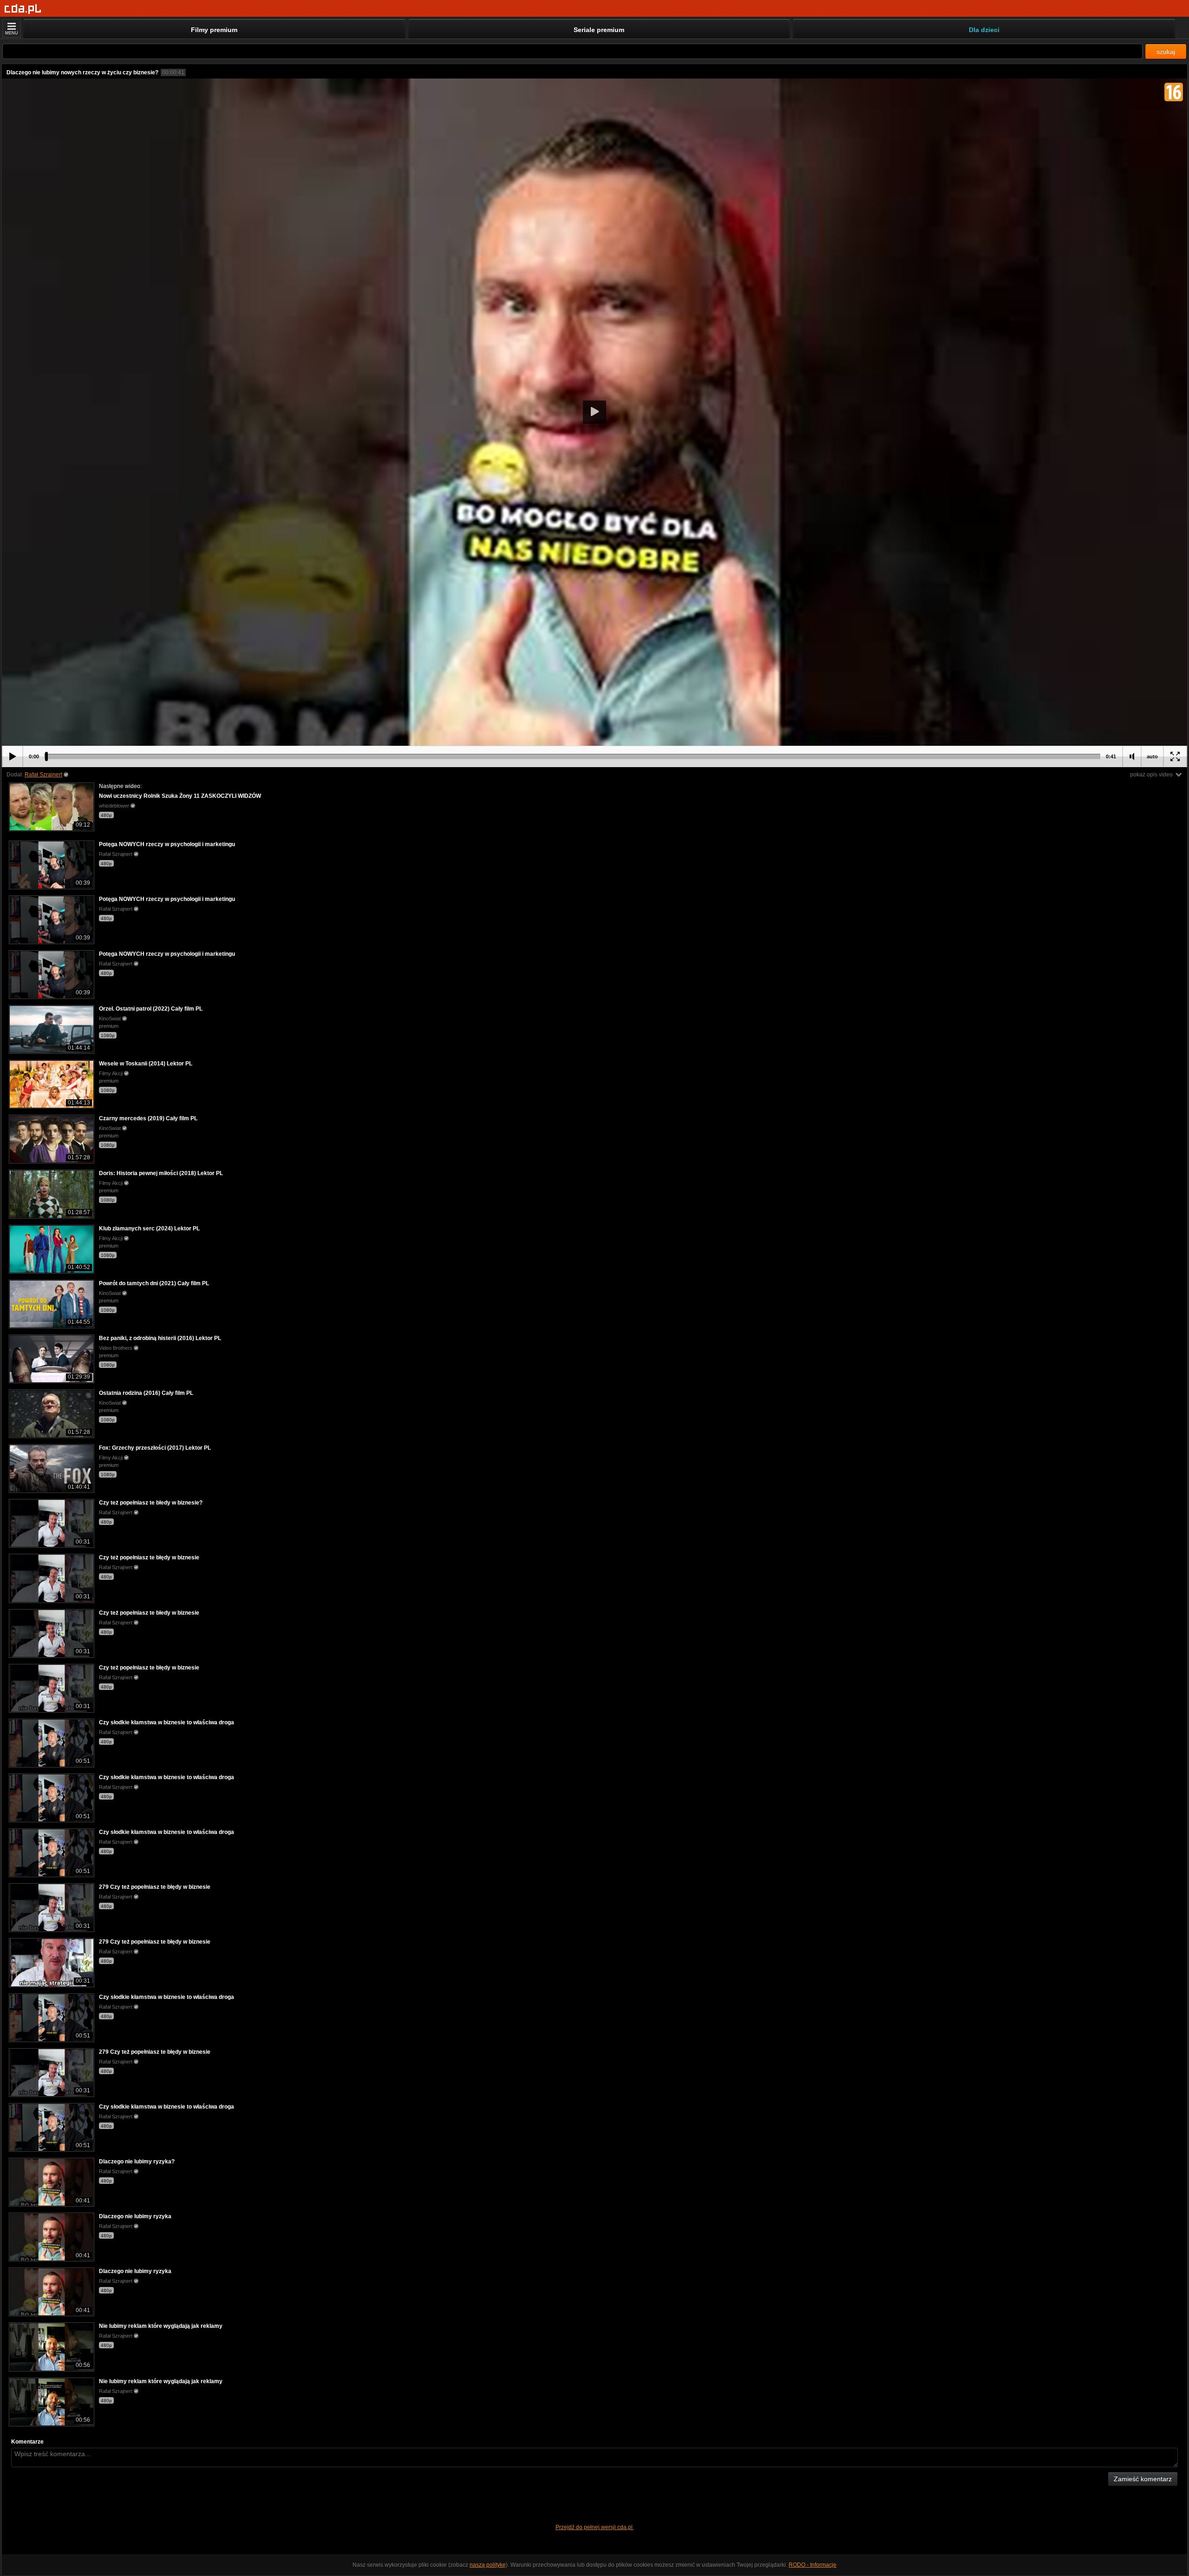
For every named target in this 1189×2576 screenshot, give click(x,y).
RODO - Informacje (813, 2565)
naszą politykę (488, 2565)
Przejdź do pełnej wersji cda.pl (595, 2527)
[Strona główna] (23, 9)
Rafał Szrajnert (43, 775)
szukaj (1166, 52)
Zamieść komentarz (1143, 2479)
